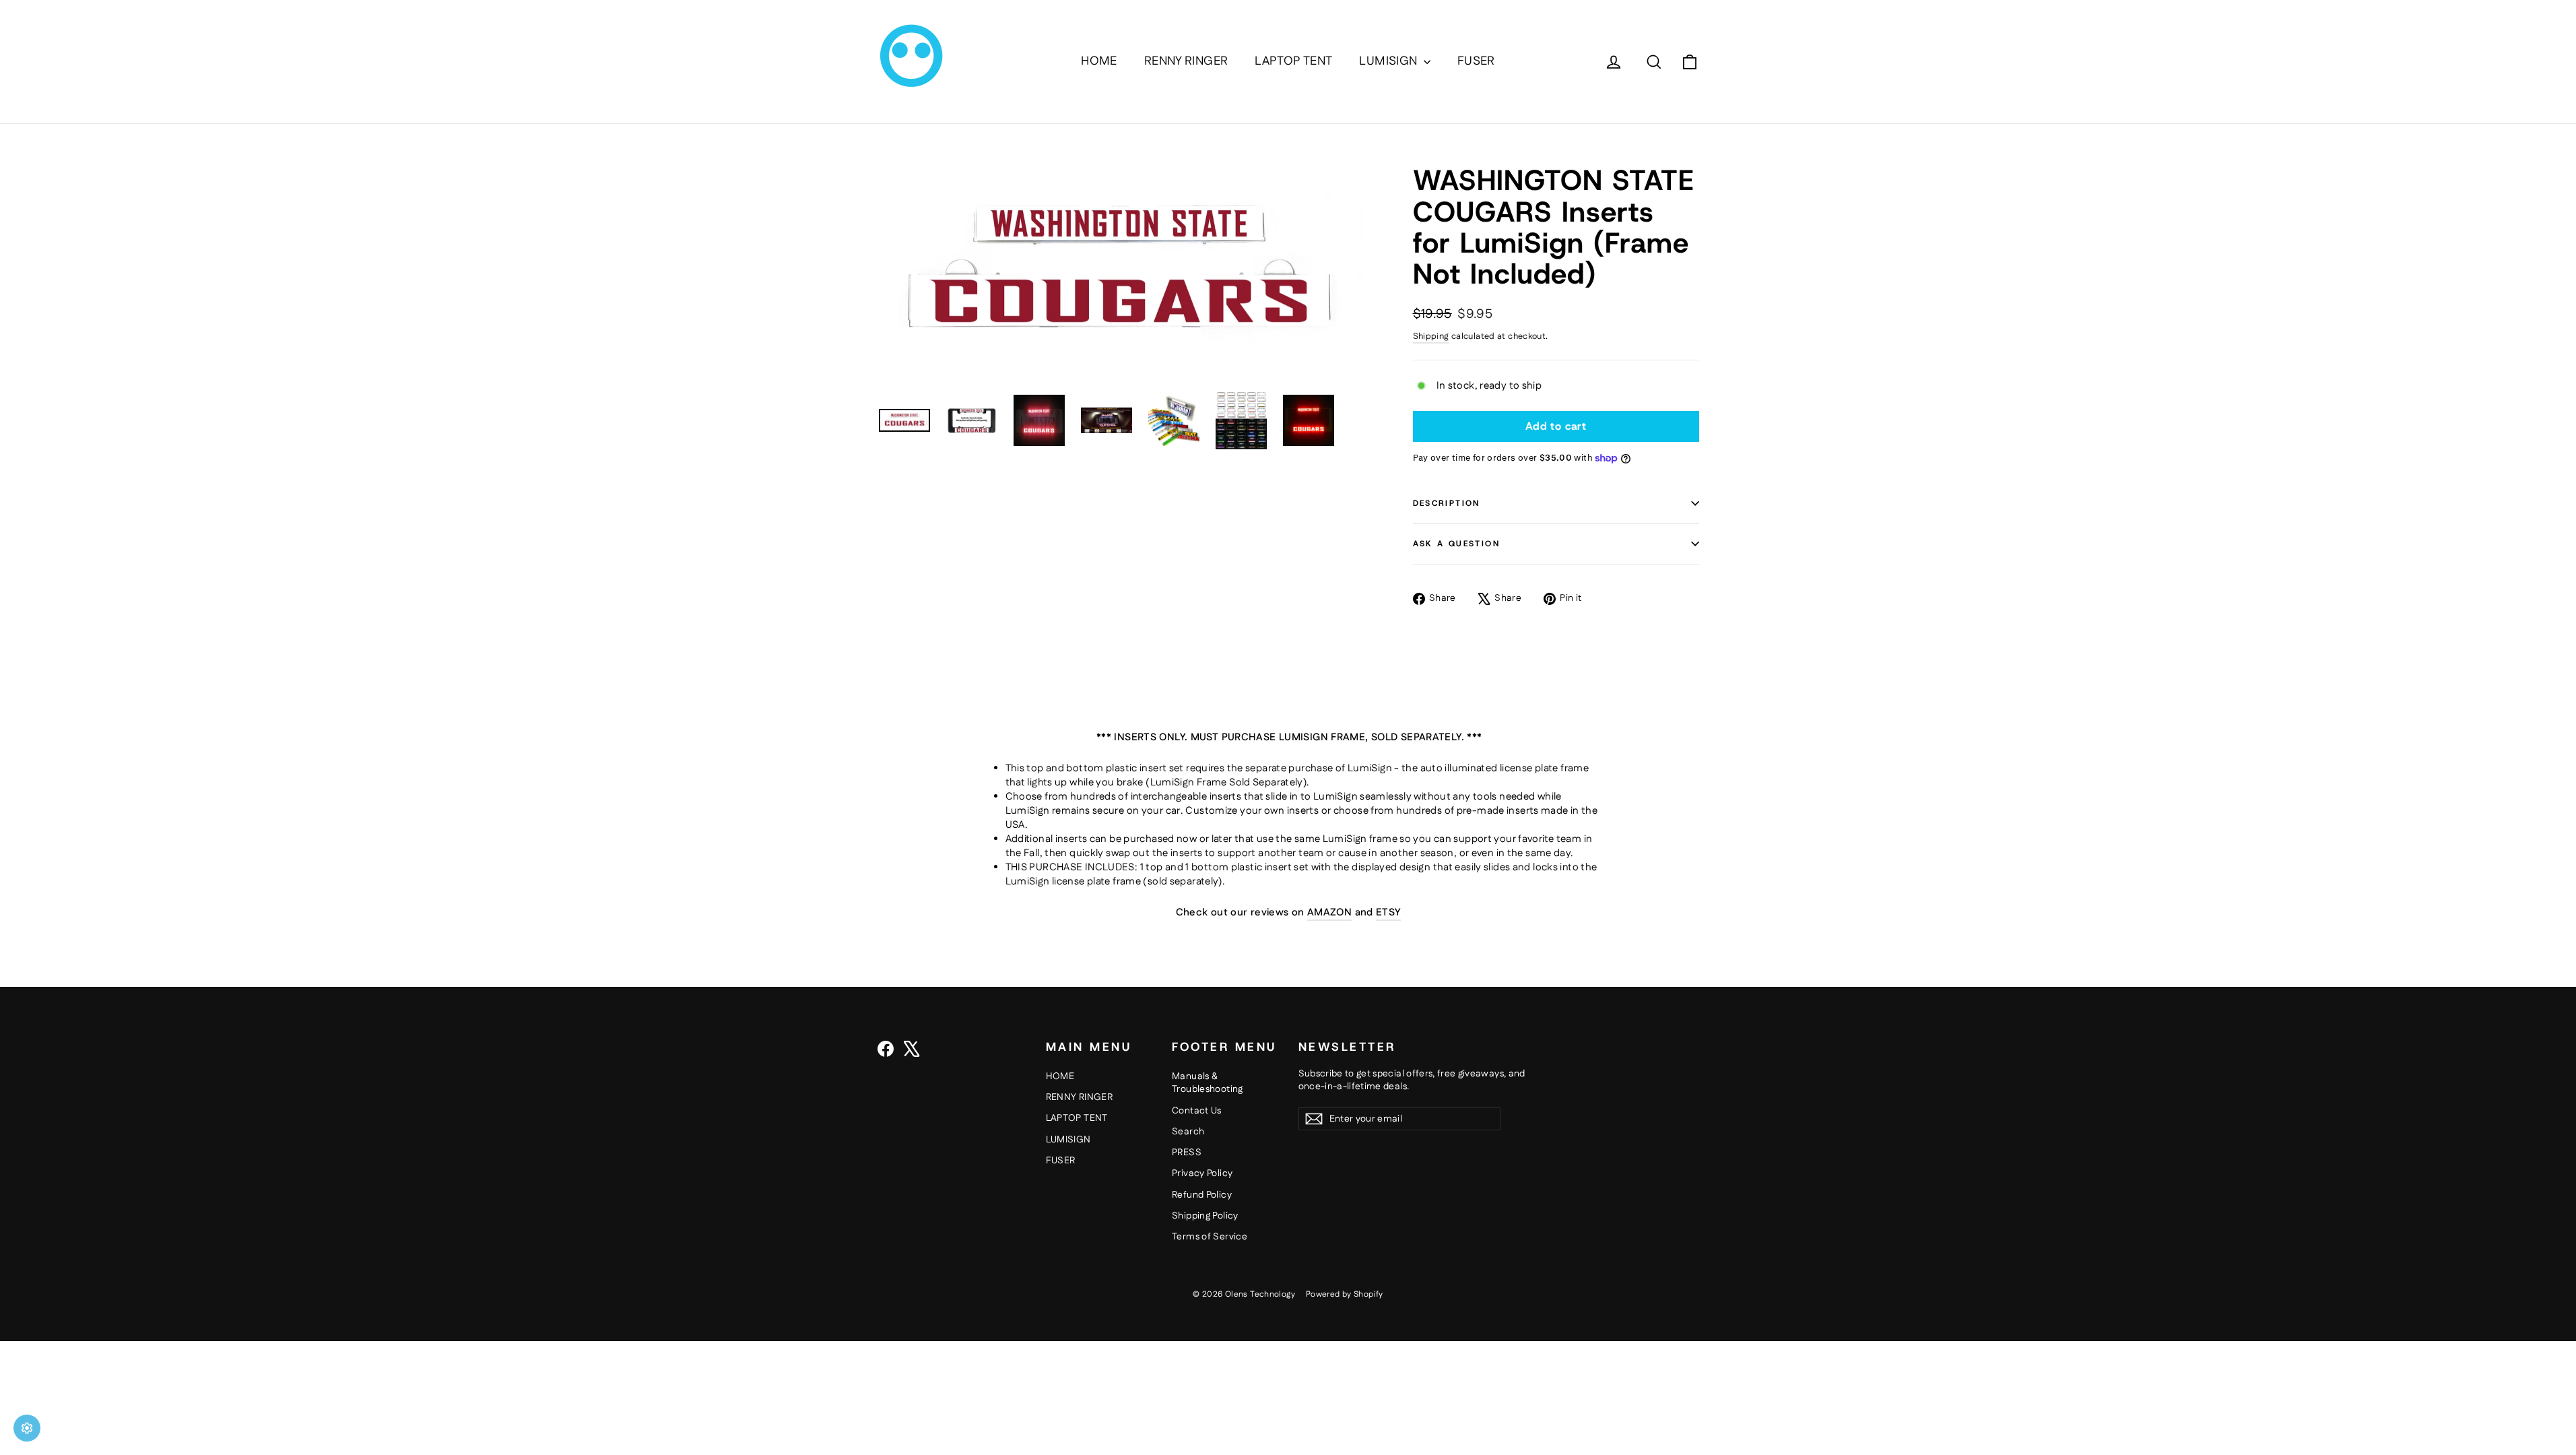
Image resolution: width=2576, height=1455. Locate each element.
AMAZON (1329, 912)
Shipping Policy (1205, 1216)
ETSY (1388, 912)
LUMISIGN (1389, 61)
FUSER (1476, 61)
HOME (1099, 61)
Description (1447, 503)
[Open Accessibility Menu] (27, 1428)
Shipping (1431, 336)
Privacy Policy (1202, 1173)
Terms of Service (1210, 1237)
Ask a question (1457, 544)
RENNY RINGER (1186, 61)
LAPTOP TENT (1293, 61)
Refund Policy (1202, 1195)
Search (1188, 1132)
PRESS (1187, 1153)
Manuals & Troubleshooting (1208, 1083)
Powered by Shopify (1345, 1294)
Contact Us (1197, 1111)
